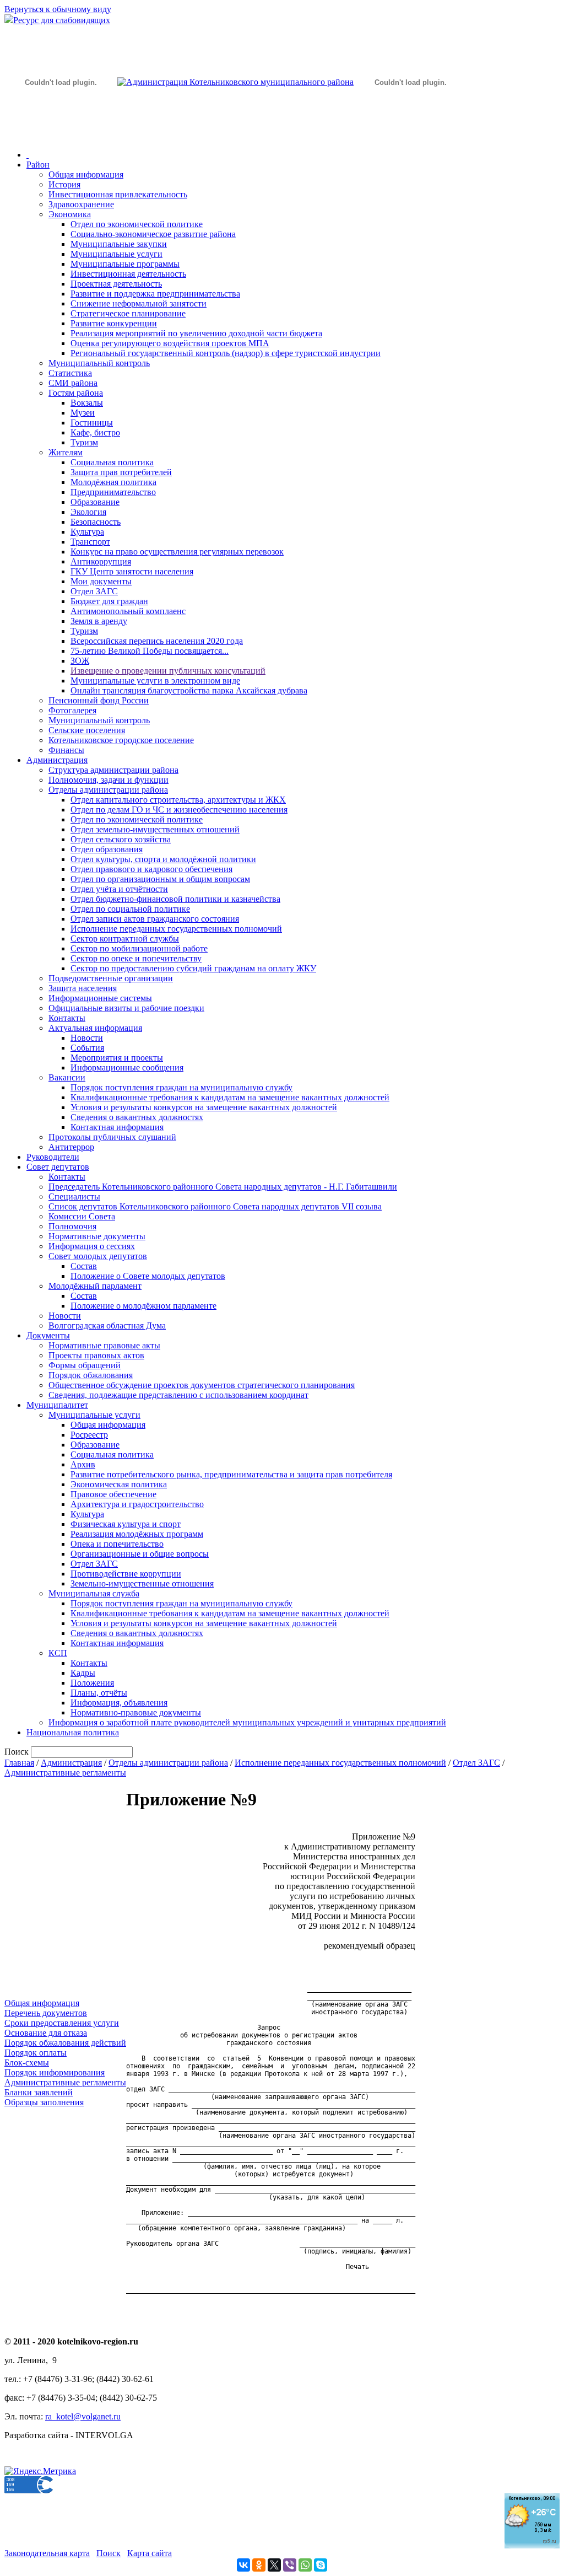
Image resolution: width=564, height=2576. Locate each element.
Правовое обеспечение (113, 1494)
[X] (274, 2565)
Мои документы (101, 581)
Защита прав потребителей (121, 472)
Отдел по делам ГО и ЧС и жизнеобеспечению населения (179, 810)
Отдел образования (107, 849)
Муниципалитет (57, 1405)
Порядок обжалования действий (65, 2043)
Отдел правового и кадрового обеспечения (151, 869)
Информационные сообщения (127, 1067)
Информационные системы (100, 998)
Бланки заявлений (39, 2092)
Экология (88, 512)
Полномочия (72, 1226)
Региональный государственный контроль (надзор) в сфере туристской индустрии (226, 353)
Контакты (67, 1018)
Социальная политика (112, 462)
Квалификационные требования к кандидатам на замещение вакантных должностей (230, 1097)
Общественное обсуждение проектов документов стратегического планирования (202, 1385)
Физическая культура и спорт (126, 1524)
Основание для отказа (46, 2033)
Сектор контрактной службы (125, 939)
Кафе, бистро (95, 432)
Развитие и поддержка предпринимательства (155, 294)
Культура (87, 532)
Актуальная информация (95, 1028)
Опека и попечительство (117, 1544)
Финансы (66, 750)
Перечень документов (46, 2013)
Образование (95, 502)
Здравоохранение (81, 204)
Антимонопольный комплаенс (128, 611)
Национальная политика (73, 1732)
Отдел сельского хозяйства (121, 839)
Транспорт (90, 542)
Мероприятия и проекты (117, 1058)
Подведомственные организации (111, 978)
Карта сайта (150, 2553)
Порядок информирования (55, 2072)
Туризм (84, 442)
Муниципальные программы (125, 264)
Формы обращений (85, 1365)
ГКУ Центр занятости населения (132, 571)
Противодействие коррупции (126, 1574)
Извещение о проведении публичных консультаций (168, 671)
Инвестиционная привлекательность (118, 194)
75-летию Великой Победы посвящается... (150, 651)
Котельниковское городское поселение (121, 740)
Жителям (66, 452)
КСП (58, 1653)
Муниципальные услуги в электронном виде (155, 681)
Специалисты (74, 1196)
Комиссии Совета (82, 1216)
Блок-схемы (27, 2063)
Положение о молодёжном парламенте (143, 1306)
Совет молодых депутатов (98, 1256)
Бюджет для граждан (109, 601)
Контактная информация (117, 1127)
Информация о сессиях (92, 1246)
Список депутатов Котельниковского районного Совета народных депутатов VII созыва (215, 1206)
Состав (84, 1266)
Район (38, 165)
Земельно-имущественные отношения (142, 1583)
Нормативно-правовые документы (136, 1712)
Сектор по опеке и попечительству (136, 958)
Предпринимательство (113, 492)
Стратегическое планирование (128, 313)
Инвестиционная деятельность (128, 274)
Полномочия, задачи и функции (109, 780)
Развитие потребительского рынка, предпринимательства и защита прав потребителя (231, 1474)
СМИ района (73, 383)
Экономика (70, 214)
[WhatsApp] (305, 2565)
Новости (87, 1038)
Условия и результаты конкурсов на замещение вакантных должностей (204, 1107)
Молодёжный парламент (95, 1286)
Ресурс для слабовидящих (62, 20)
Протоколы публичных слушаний (112, 1137)
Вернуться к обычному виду (58, 9)
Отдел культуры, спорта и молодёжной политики (163, 859)
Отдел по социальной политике (130, 909)
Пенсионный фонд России (99, 700)
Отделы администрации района (108, 790)
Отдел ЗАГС (94, 591)
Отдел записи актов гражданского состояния (155, 919)
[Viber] (290, 2565)
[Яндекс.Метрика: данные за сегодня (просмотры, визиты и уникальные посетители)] (40, 2471)
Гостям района (76, 393)
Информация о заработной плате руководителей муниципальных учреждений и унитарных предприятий (247, 1722)
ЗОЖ (80, 661)
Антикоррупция (101, 561)
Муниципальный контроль (99, 363)
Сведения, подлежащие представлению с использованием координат (178, 1395)
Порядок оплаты (36, 2053)
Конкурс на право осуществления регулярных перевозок (177, 552)
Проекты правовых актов (96, 1355)
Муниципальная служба (94, 1593)
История (64, 184)
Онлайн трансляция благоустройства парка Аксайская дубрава (189, 690)
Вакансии (67, 1077)
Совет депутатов (58, 1167)
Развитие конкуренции (114, 323)
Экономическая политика (119, 1484)
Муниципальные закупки (119, 244)
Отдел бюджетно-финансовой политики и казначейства (175, 899)
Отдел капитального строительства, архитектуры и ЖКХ (178, 800)
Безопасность (96, 522)
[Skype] (321, 2565)
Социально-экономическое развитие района (153, 234)
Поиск (109, 2553)
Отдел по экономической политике (137, 224)
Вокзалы (87, 403)
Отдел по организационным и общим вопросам (160, 879)
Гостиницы (92, 423)
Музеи (83, 413)
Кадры (83, 1673)
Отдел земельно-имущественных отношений (155, 829)
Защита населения (83, 988)
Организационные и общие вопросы (140, 1554)
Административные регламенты (65, 1773)
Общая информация (86, 174)
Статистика (70, 373)
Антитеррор (71, 1147)
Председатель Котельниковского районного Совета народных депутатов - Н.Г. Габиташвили (223, 1187)
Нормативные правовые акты (104, 1345)
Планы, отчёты (99, 1693)
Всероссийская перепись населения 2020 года (157, 641)
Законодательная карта (47, 2553)
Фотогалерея (72, 710)
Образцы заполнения (44, 2102)
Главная (19, 1763)
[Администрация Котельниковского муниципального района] (61, 134)
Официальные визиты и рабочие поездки (126, 1008)
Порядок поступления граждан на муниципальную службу (181, 1087)
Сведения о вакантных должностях (137, 1117)
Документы (48, 1335)
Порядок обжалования (91, 1375)
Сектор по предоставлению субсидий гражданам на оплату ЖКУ (193, 968)
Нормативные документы (97, 1236)
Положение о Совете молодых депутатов (148, 1276)
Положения (92, 1683)
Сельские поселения (87, 730)
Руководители (53, 1157)
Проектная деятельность (116, 284)
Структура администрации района (113, 770)
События (87, 1048)
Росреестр (89, 1435)
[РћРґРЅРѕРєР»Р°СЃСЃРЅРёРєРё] (259, 2565)
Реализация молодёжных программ (137, 1534)
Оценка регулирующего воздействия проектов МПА (170, 343)
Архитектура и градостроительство (137, 1504)
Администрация (57, 760)
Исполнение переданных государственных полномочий (176, 929)
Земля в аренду (99, 621)
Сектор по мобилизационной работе (139, 948)
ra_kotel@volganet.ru (83, 2416)
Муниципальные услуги (116, 254)
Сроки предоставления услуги (62, 2023)
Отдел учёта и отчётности (119, 889)
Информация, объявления (119, 1703)
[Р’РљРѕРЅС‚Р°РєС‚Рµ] (243, 2565)
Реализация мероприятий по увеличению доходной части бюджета (196, 333)
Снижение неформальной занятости (139, 303)
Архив (83, 1464)
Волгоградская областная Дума (107, 1325)
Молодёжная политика (113, 482)
